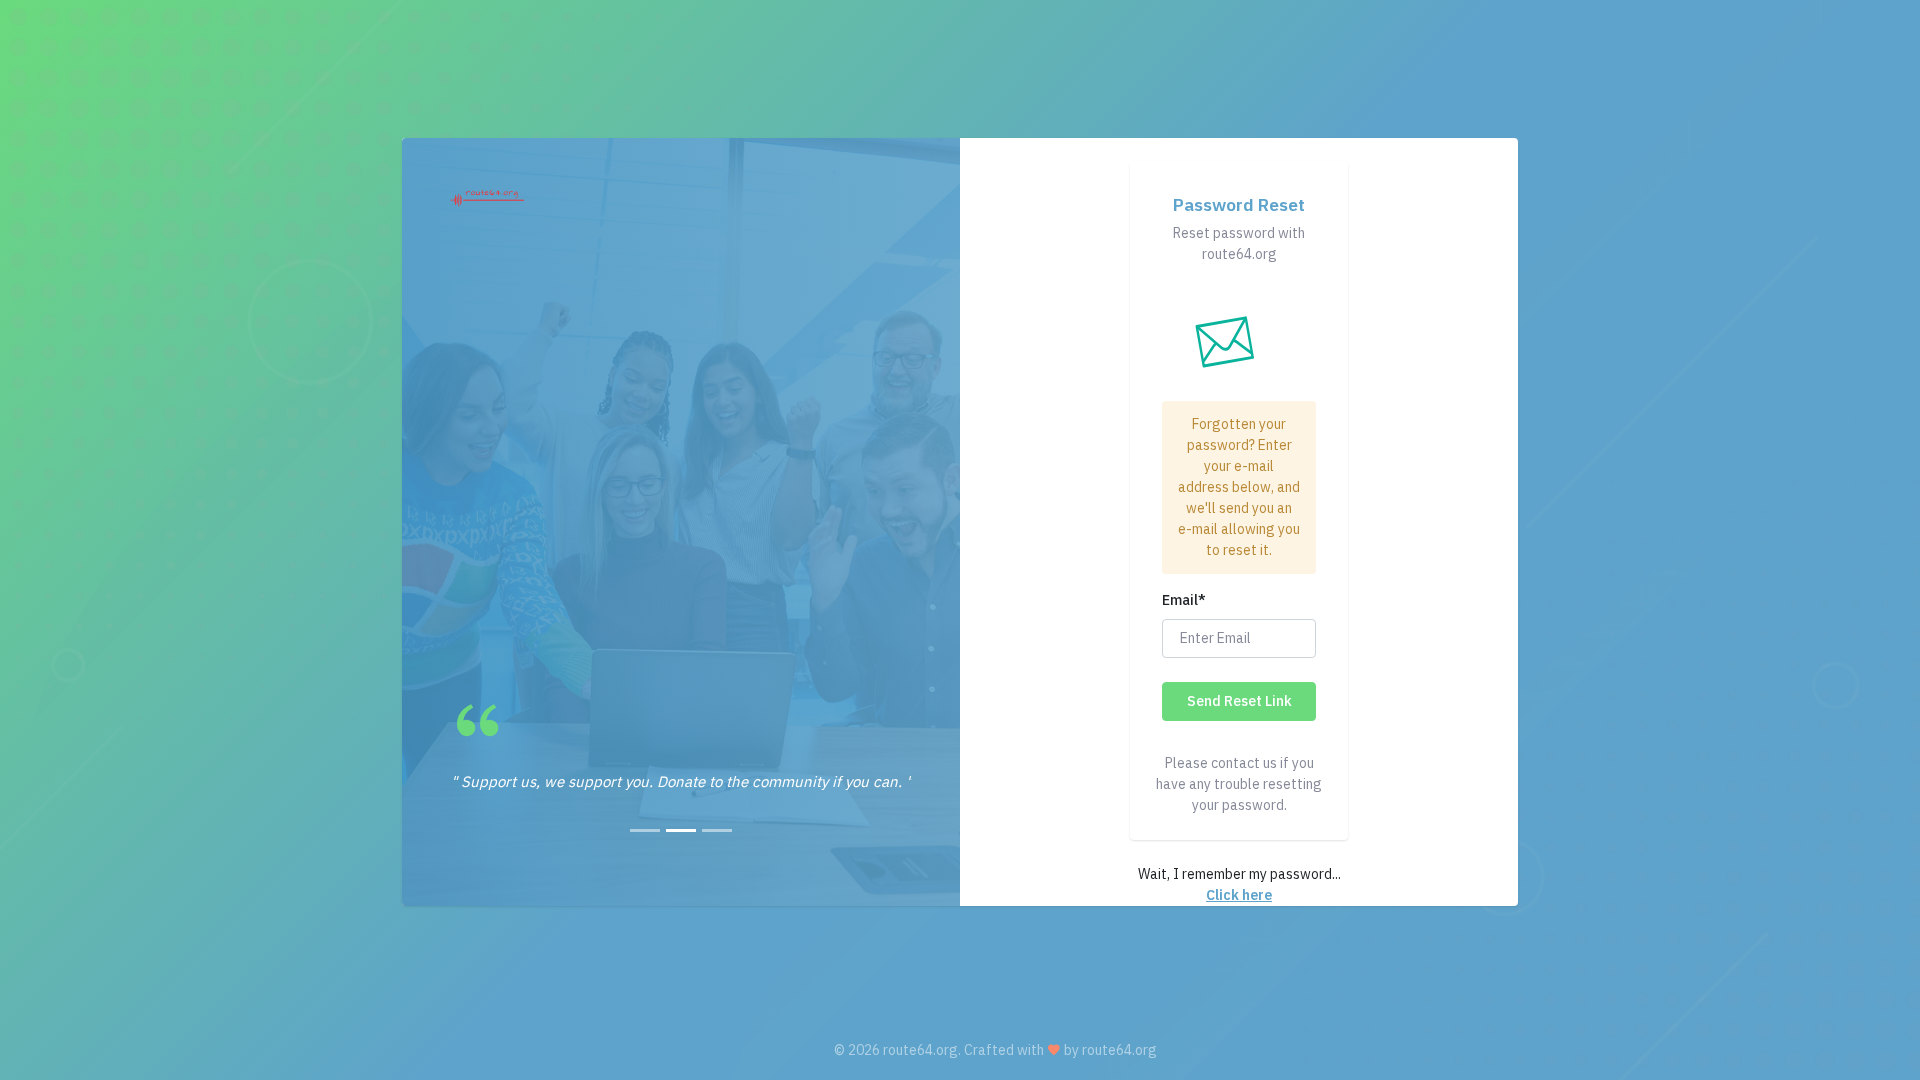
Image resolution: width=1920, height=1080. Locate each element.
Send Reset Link (1239, 701)
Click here (1239, 895)
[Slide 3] (717, 830)
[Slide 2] (681, 830)
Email (1184, 600)
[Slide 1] (645, 830)
